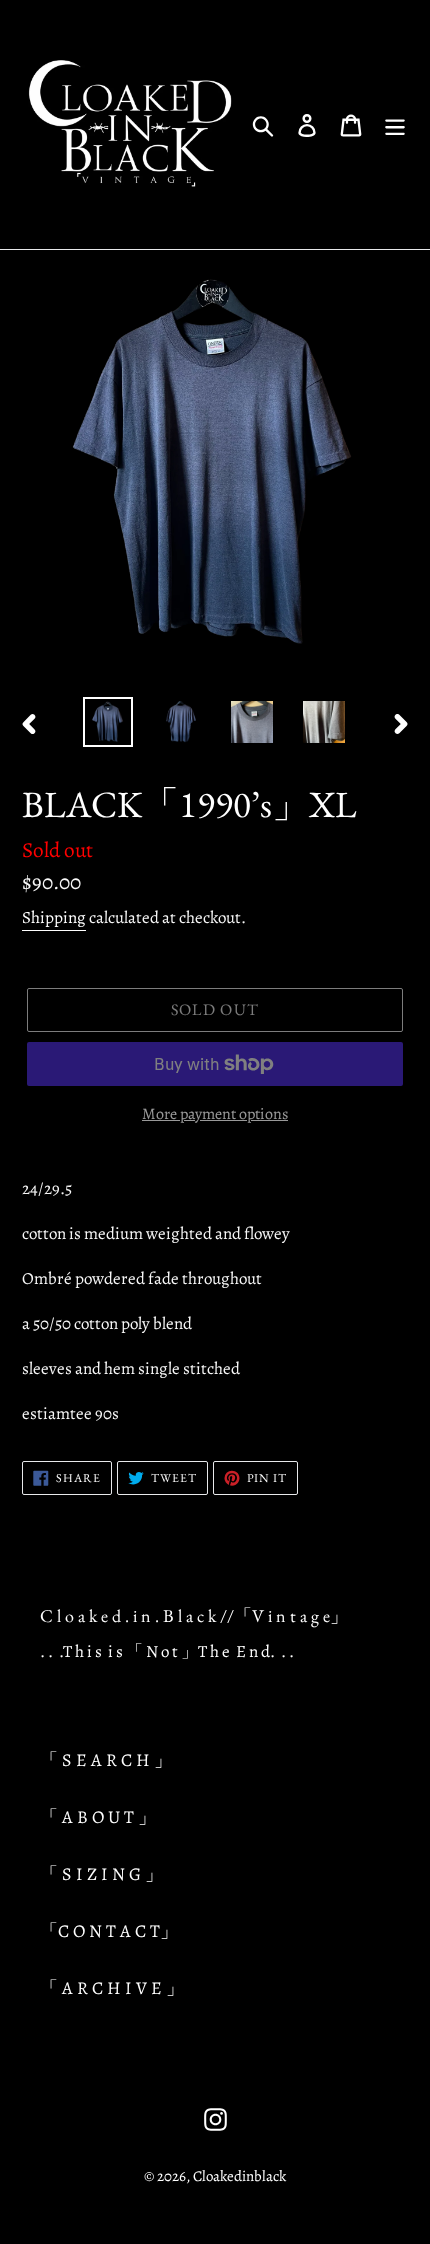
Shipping (54, 917)
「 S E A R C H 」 (106, 1760)
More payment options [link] (215, 1114)
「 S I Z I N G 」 (101, 1874)
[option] (108, 722)
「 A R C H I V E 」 (112, 1988)
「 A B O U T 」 (98, 1817)
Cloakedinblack (239, 2176)
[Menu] (395, 124)
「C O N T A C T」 (109, 1931)
